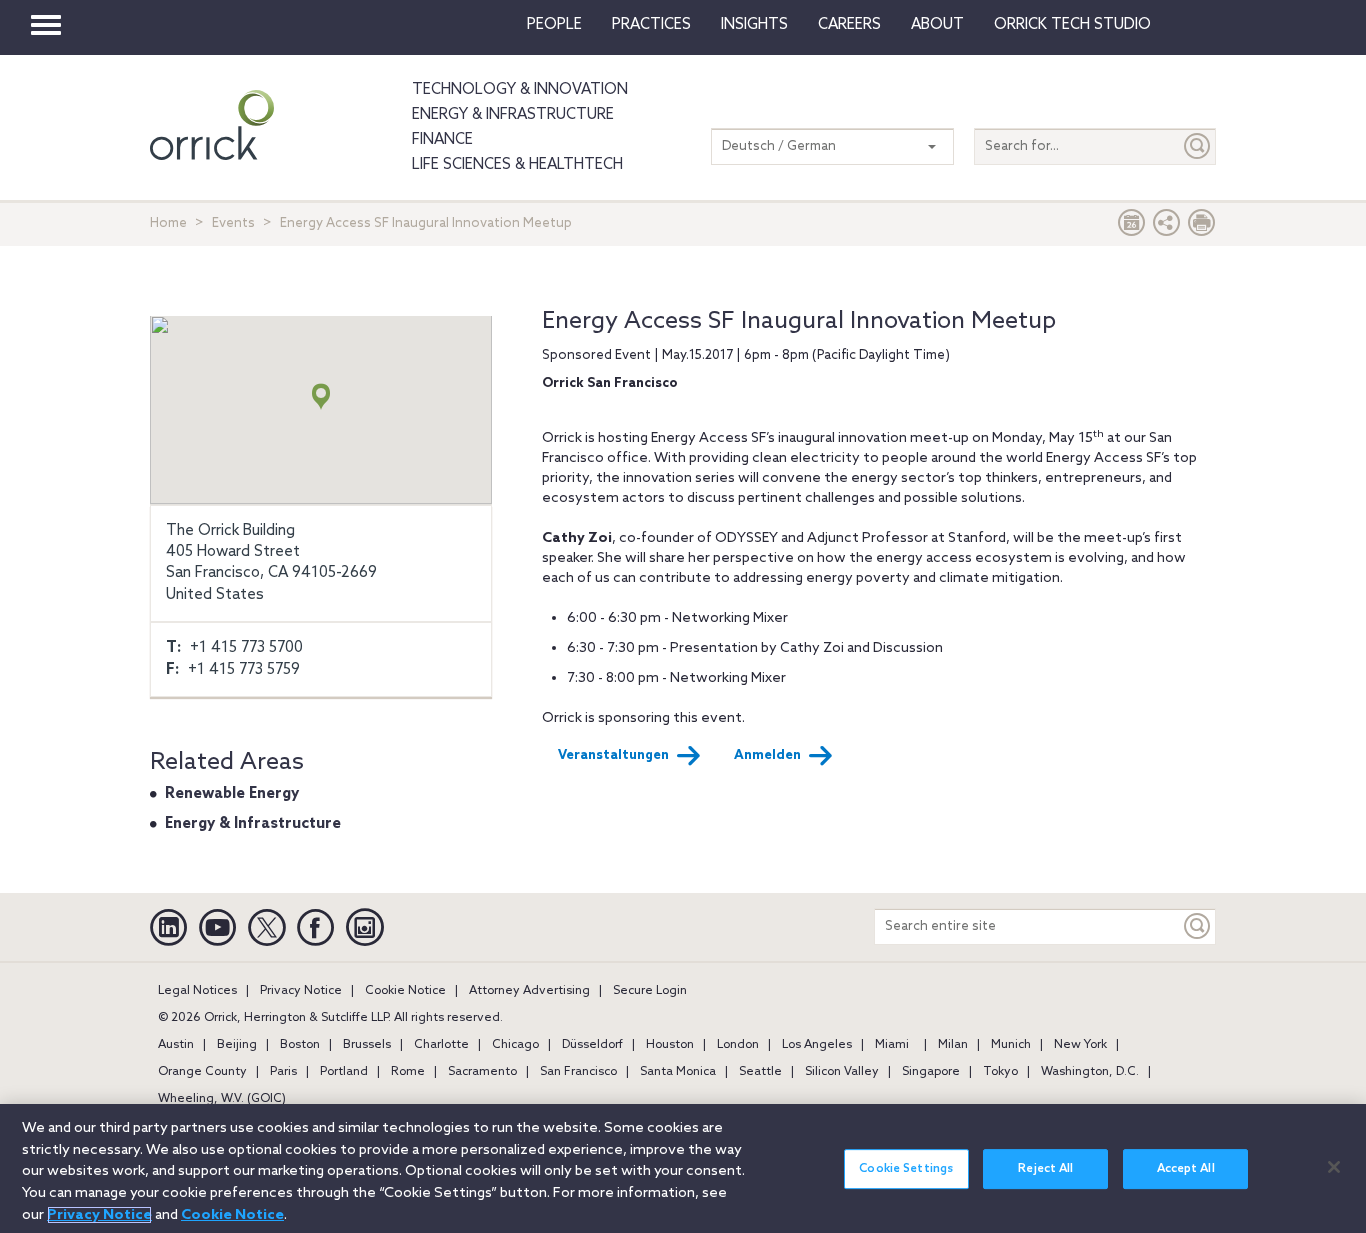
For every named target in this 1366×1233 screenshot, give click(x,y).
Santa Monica (678, 1072)
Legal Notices (197, 991)
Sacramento (482, 1072)
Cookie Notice (405, 991)
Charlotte (441, 1045)
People (554, 25)
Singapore (931, 1072)
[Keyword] (1198, 926)
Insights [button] (754, 25)
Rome (408, 1072)
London (738, 1045)
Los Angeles (817, 1045)
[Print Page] (1202, 227)
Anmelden (767, 755)
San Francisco (578, 1072)
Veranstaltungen (613, 755)
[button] (1167, 227)
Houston (670, 1045)
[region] (683, 1168)
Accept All (1186, 1169)
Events (233, 223)
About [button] (937, 25)
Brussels (367, 1045)
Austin (176, 1045)
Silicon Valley (842, 1072)
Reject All (1045, 1169)
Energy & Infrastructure (513, 115)
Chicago (515, 1045)
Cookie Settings (906, 1169)
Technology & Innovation (520, 90)
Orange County (202, 1072)
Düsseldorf (592, 1045)
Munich (1011, 1045)
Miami (892, 1045)
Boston (300, 1045)
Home (168, 223)
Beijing (237, 1045)
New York (1080, 1045)
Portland (344, 1072)
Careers (849, 25)
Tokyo (1000, 1072)
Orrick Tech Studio (1072, 25)
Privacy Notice (301, 991)
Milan (953, 1045)
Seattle (760, 1072)
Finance (442, 140)
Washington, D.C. (1090, 1072)
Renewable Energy (232, 794)
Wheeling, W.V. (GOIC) (222, 1099)
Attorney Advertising (529, 991)
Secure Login (650, 991)
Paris (283, 1072)
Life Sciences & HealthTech (517, 165)
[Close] (1334, 1167)
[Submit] (1198, 146)
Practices (651, 25)
